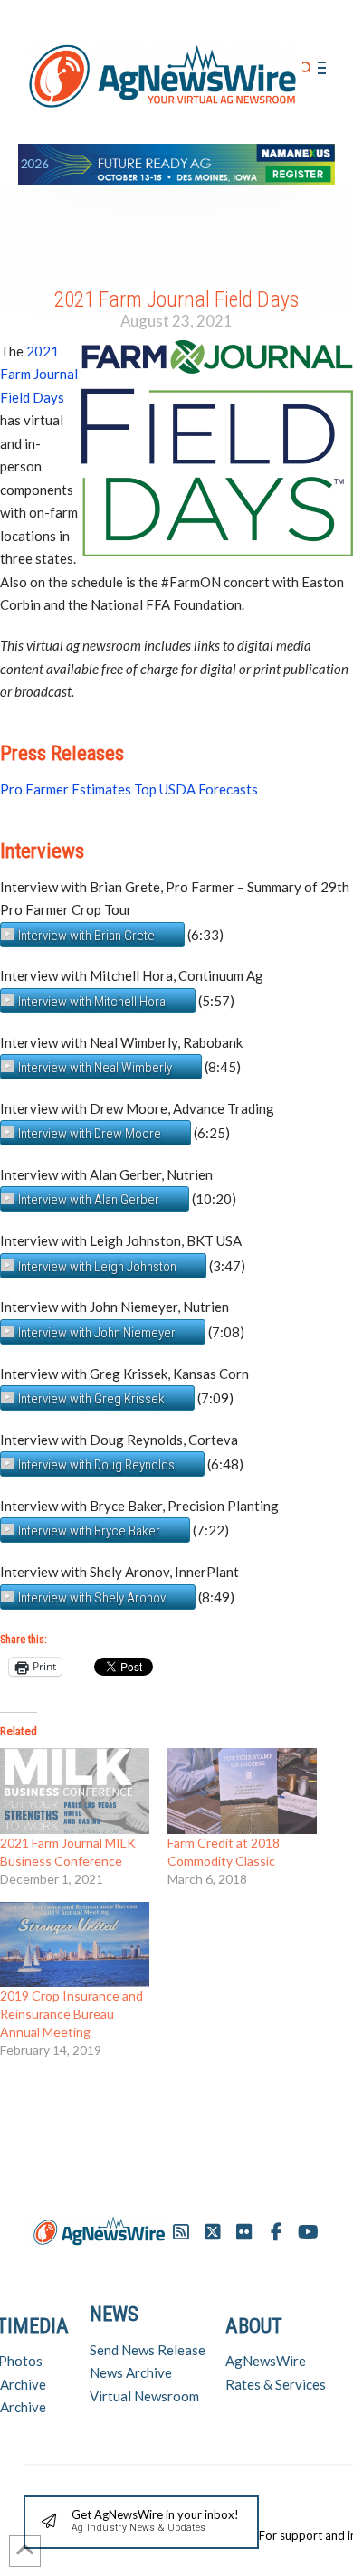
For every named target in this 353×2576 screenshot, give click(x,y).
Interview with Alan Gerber (89, 1200)
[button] (306, 68)
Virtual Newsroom (144, 2396)
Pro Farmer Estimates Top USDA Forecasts (129, 789)
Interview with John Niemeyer (97, 1333)
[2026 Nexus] (176, 162)
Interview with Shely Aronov (92, 1598)
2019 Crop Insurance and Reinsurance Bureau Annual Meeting (72, 2014)
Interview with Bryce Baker (89, 1531)
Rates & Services (276, 2384)
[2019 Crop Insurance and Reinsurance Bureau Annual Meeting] (75, 1944)
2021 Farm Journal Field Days (39, 374)
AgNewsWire (266, 2361)
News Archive (131, 2372)
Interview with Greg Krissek (91, 1399)
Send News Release (148, 2350)
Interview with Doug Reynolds (96, 1465)
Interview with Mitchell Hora (92, 1002)
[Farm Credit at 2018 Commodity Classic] (242, 1791)
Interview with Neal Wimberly (95, 1068)
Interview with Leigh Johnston (97, 1267)
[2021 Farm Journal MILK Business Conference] (75, 1791)
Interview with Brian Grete (86, 936)
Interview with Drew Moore (90, 1134)
